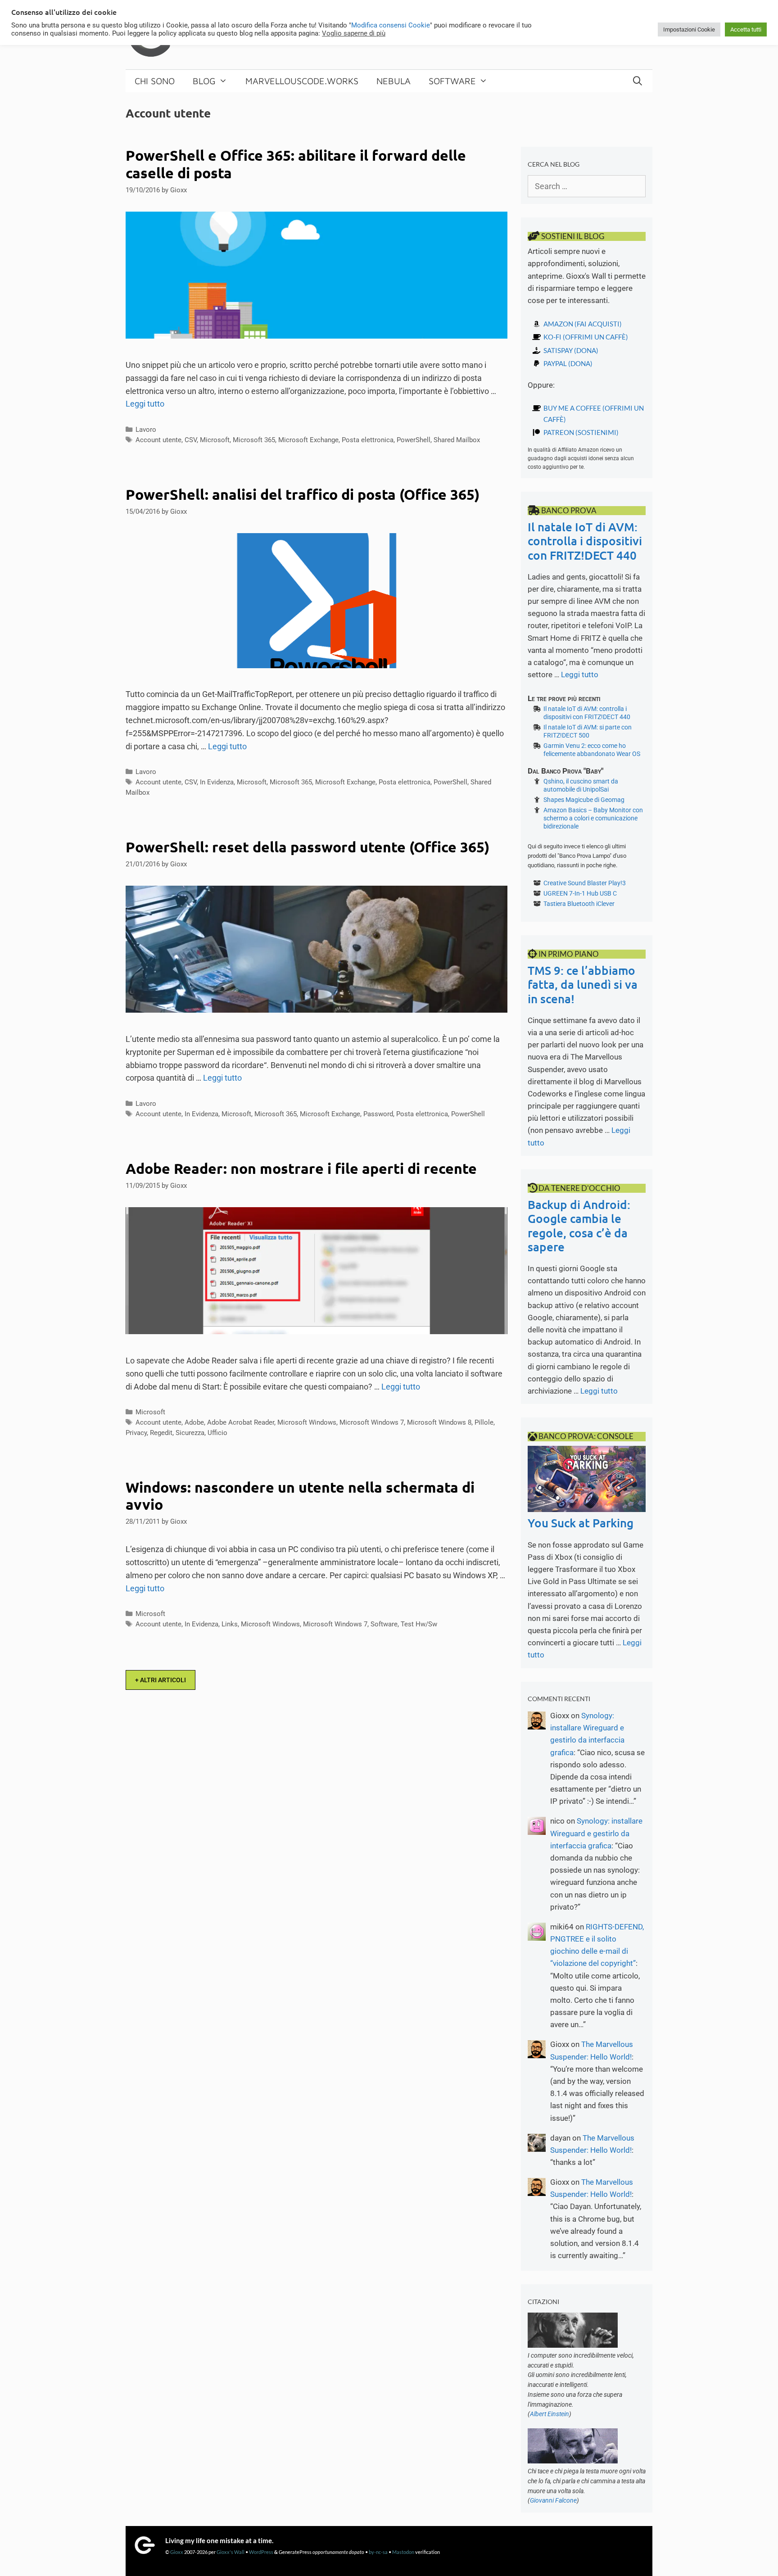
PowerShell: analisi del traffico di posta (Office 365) (303, 494)
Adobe (194, 1422)
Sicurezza (190, 1433)
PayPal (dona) (568, 363)
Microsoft (215, 440)
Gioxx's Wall (231, 2552)
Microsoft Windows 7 (372, 1422)
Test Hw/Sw (419, 1624)
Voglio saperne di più (354, 33)
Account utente (158, 440)
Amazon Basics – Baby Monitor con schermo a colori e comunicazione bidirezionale (593, 818)
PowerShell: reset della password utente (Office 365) (308, 847)
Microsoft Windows (307, 1422)
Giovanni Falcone (553, 2500)
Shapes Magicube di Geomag (584, 800)
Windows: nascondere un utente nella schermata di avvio (300, 1496)
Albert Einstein (550, 2414)
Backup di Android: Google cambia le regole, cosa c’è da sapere (579, 1225)
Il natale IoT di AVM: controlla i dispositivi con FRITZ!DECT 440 (585, 541)
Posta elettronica (368, 440)
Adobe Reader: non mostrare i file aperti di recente (301, 1168)
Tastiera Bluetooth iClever (579, 904)
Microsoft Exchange (308, 440)
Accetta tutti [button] (746, 29)
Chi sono (155, 81)
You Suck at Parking (581, 1523)
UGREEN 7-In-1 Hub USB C (580, 893)
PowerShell (414, 440)
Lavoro (146, 430)
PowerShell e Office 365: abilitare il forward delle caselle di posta (296, 164)
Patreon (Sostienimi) (581, 432)
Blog (204, 81)
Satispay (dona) (571, 350)
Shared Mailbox (457, 440)
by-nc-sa (378, 2552)
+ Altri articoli (161, 1680)
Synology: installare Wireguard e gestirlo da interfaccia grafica (596, 1833)
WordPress (261, 2552)
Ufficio (217, 1433)
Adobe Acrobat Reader (241, 1422)
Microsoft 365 (254, 440)
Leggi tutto (145, 404)
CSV (191, 440)
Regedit (161, 1433)
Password (378, 1114)
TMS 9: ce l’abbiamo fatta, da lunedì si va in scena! (583, 984)
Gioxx (177, 2552)
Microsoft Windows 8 (439, 1422)
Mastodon (403, 2552)
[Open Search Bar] (638, 81)
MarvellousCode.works (302, 81)
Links (230, 1624)
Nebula (394, 81)
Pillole (484, 1422)
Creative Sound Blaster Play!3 (585, 883)
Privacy (136, 1433)
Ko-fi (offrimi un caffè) (586, 337)
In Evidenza (217, 782)
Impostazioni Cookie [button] (689, 29)
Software (452, 81)
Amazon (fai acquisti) (583, 324)
